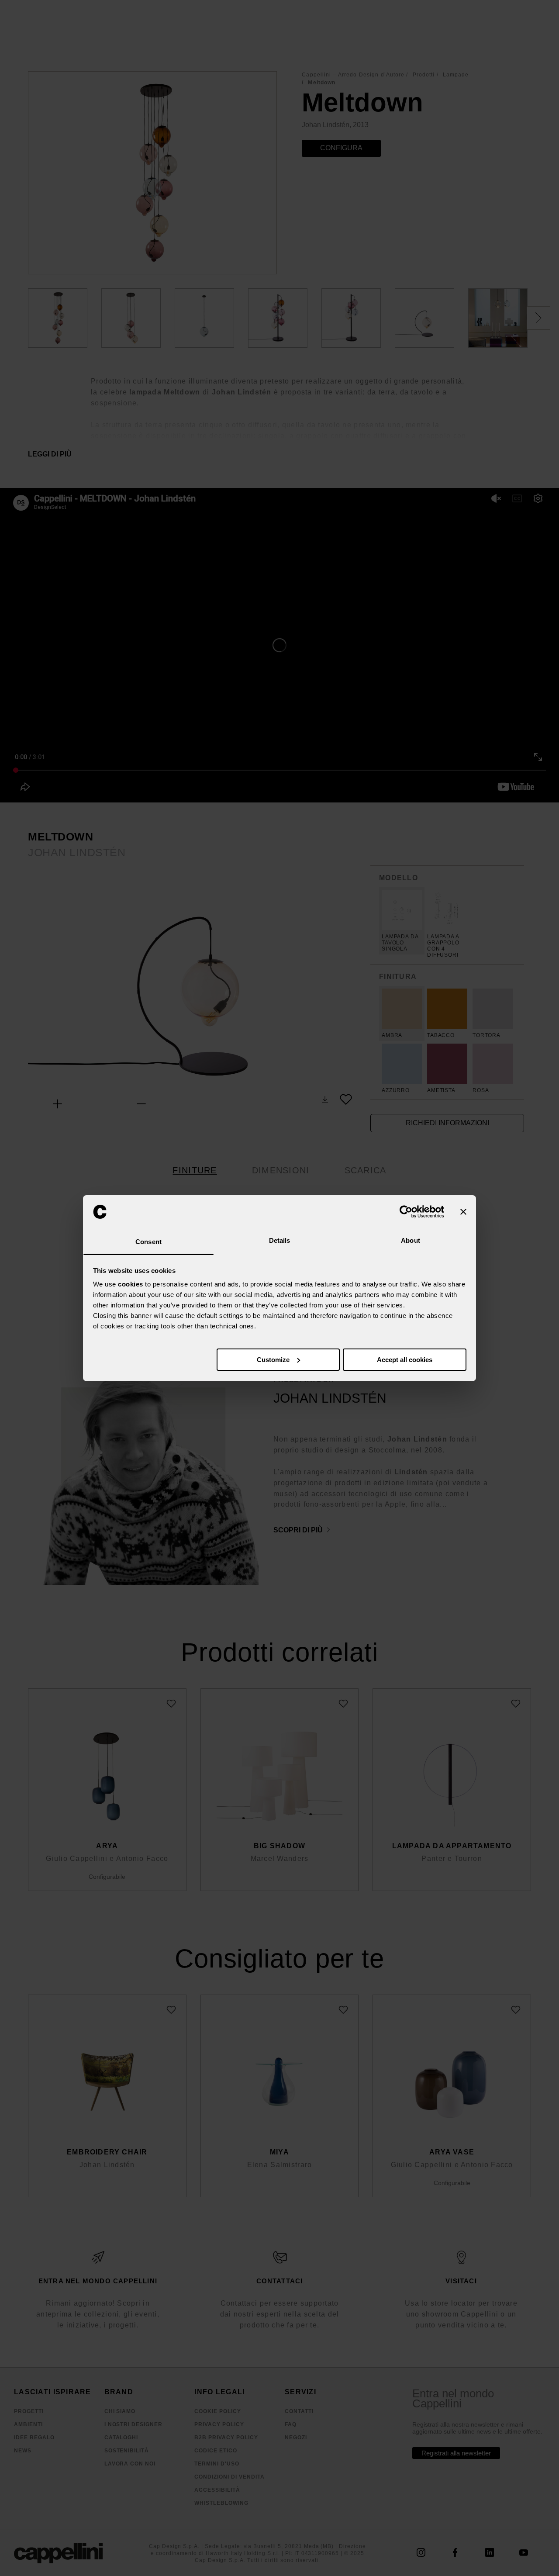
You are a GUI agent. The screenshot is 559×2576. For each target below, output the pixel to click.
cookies (131, 1284)
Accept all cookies (405, 1360)
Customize (273, 1360)
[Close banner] (463, 1212)
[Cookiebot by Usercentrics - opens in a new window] (406, 1212)
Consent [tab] (148, 1242)
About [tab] (411, 1240)
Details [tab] (280, 1240)
